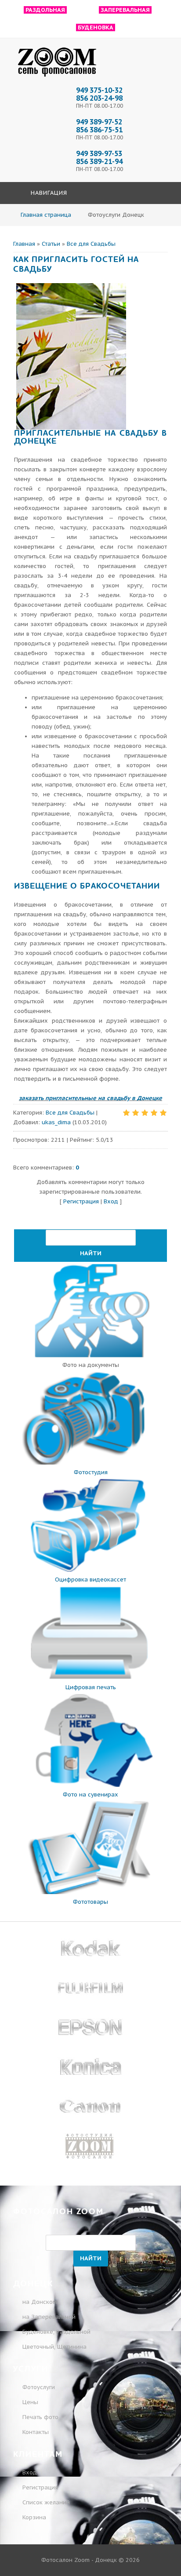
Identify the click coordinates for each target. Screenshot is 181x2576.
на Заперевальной (49, 2317)
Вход (111, 1201)
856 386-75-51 (99, 130)
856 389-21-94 (99, 161)
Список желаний (45, 2502)
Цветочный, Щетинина (54, 2347)
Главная (24, 244)
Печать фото (40, 2417)
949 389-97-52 (99, 122)
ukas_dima (56, 1122)
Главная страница (46, 215)
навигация (48, 193)
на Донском (40, 2302)
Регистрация (81, 1201)
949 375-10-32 (99, 90)
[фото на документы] (90, 1355)
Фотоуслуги (39, 2387)
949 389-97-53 (99, 153)
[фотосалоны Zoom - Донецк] (57, 77)
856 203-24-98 (99, 98)
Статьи (51, 244)
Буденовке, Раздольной (56, 2332)
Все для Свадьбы (91, 244)
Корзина (33, 2517)
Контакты (36, 2432)
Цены (30, 2402)
